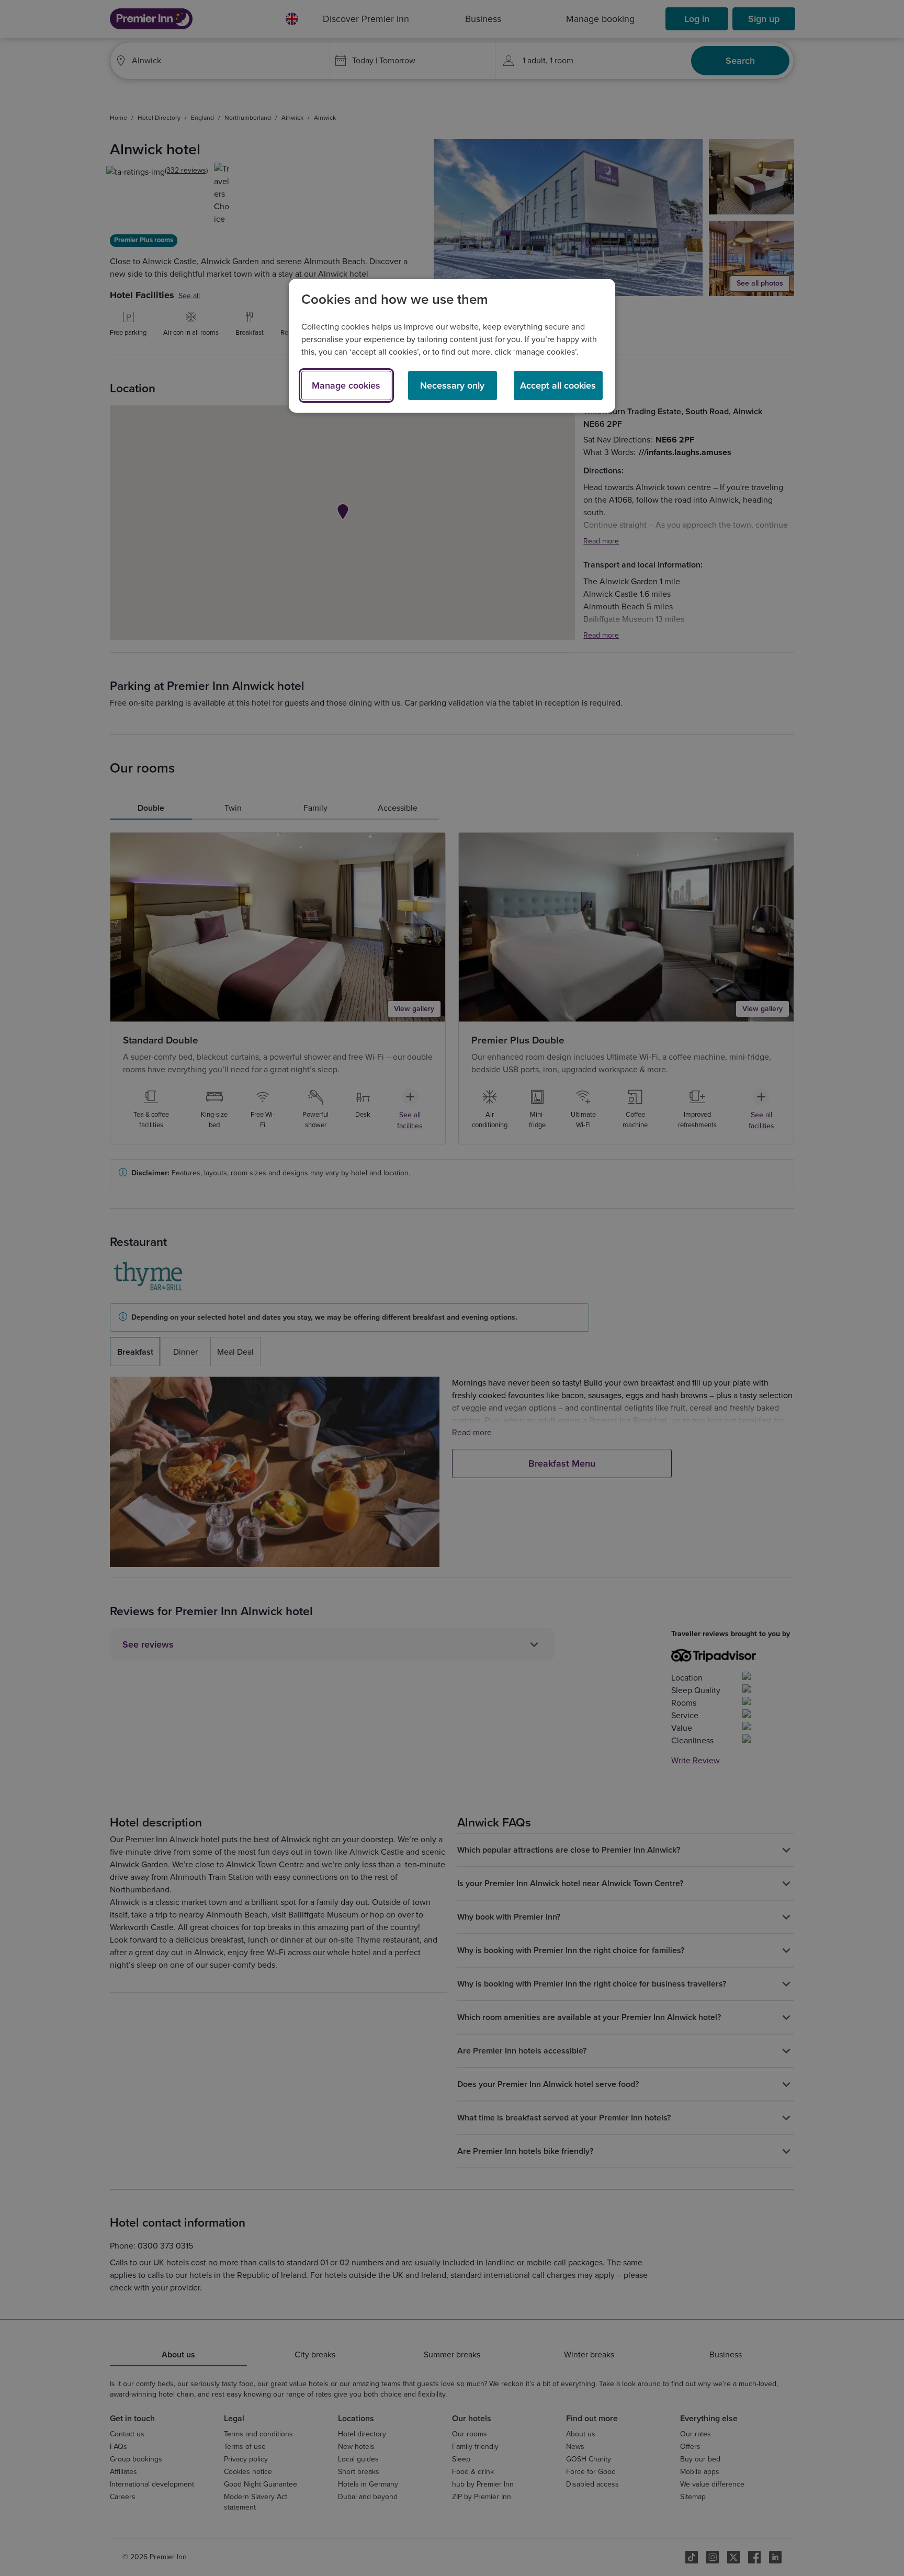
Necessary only (452, 385)
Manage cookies (346, 385)
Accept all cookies (558, 385)
